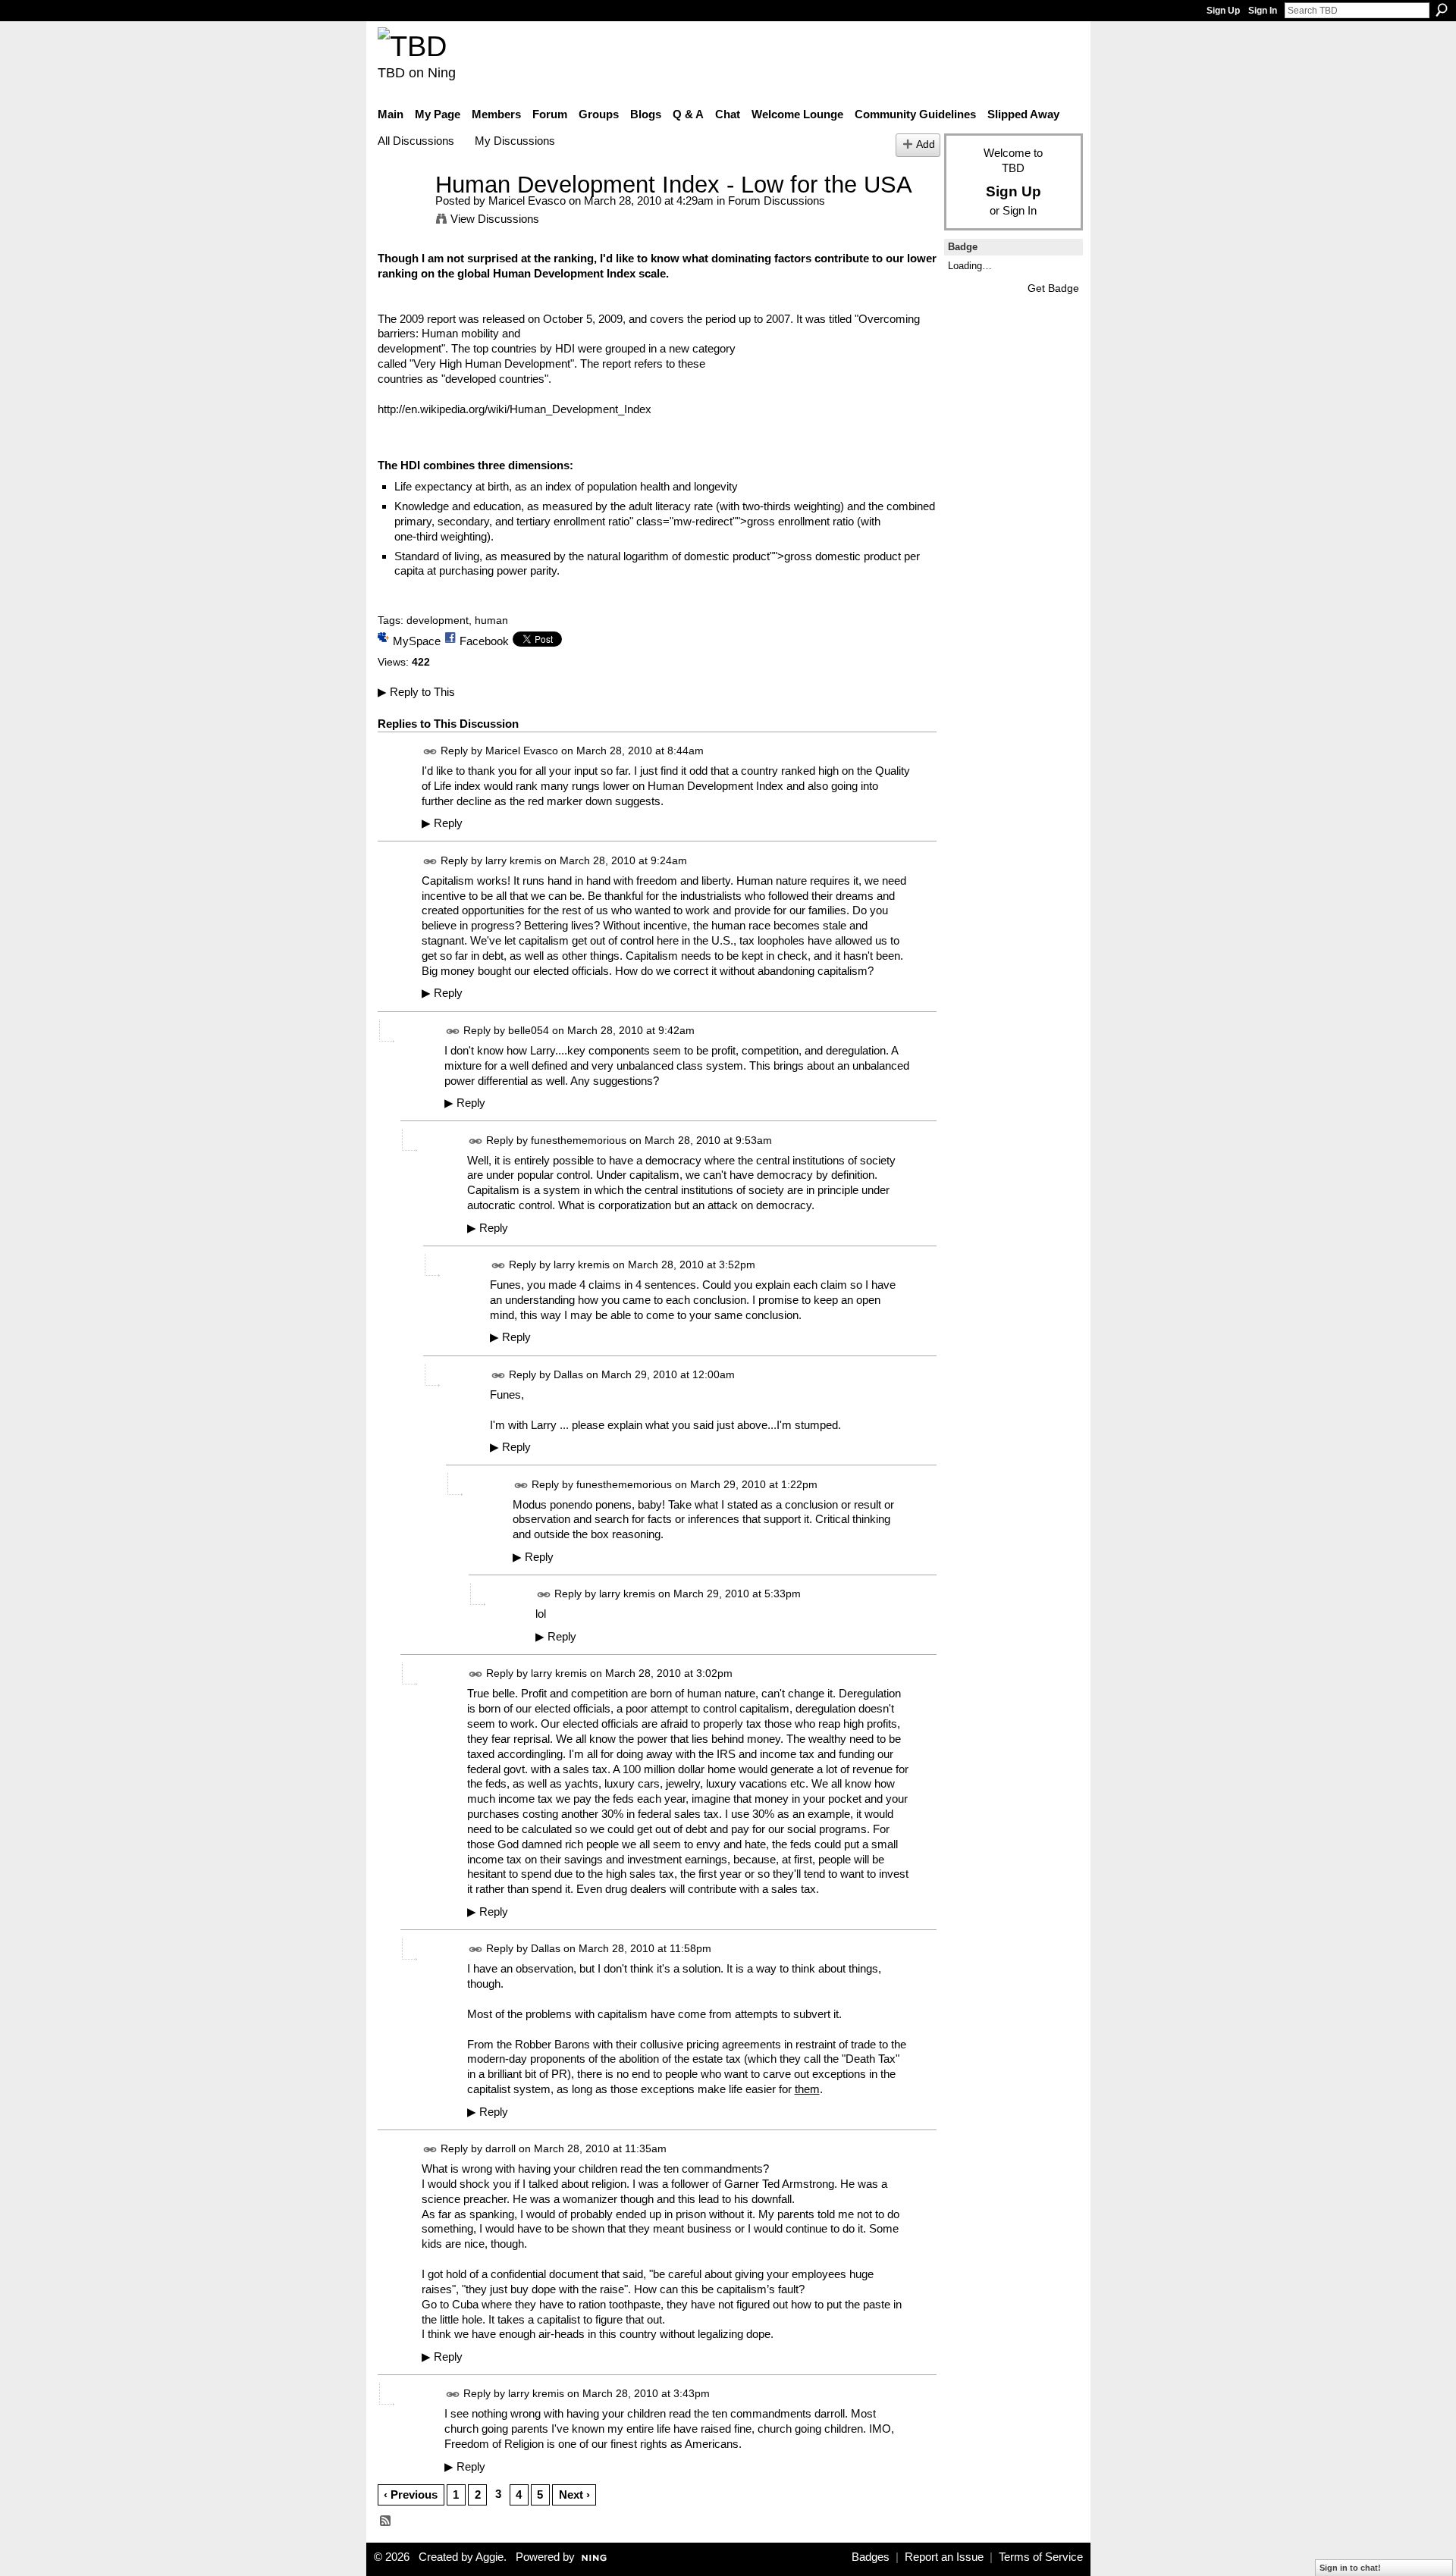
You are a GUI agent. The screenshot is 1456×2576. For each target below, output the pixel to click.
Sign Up (1223, 11)
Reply (442, 823)
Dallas (568, 1374)
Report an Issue (944, 2557)
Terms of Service (1041, 2557)
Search (1442, 10)
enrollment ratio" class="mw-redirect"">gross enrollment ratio (704, 521)
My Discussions (515, 141)
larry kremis (513, 860)
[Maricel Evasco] (402, 213)
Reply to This (416, 692)
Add (926, 144)
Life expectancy (433, 486)
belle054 (529, 1030)
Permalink (430, 752)
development (438, 620)
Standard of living (437, 556)
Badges (871, 2557)
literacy (673, 506)
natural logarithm (628, 556)
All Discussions (416, 141)
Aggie (490, 2557)
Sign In (1263, 11)
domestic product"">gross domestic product (792, 556)
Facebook (484, 641)
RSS (386, 2521)
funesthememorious (579, 1140)
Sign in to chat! (1350, 2568)
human (491, 620)
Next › (574, 2495)
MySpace (417, 641)
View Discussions (495, 219)
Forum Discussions (777, 201)
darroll (500, 2148)
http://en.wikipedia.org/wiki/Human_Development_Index (515, 409)
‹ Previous (411, 2495)
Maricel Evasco (527, 201)
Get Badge (1053, 288)
